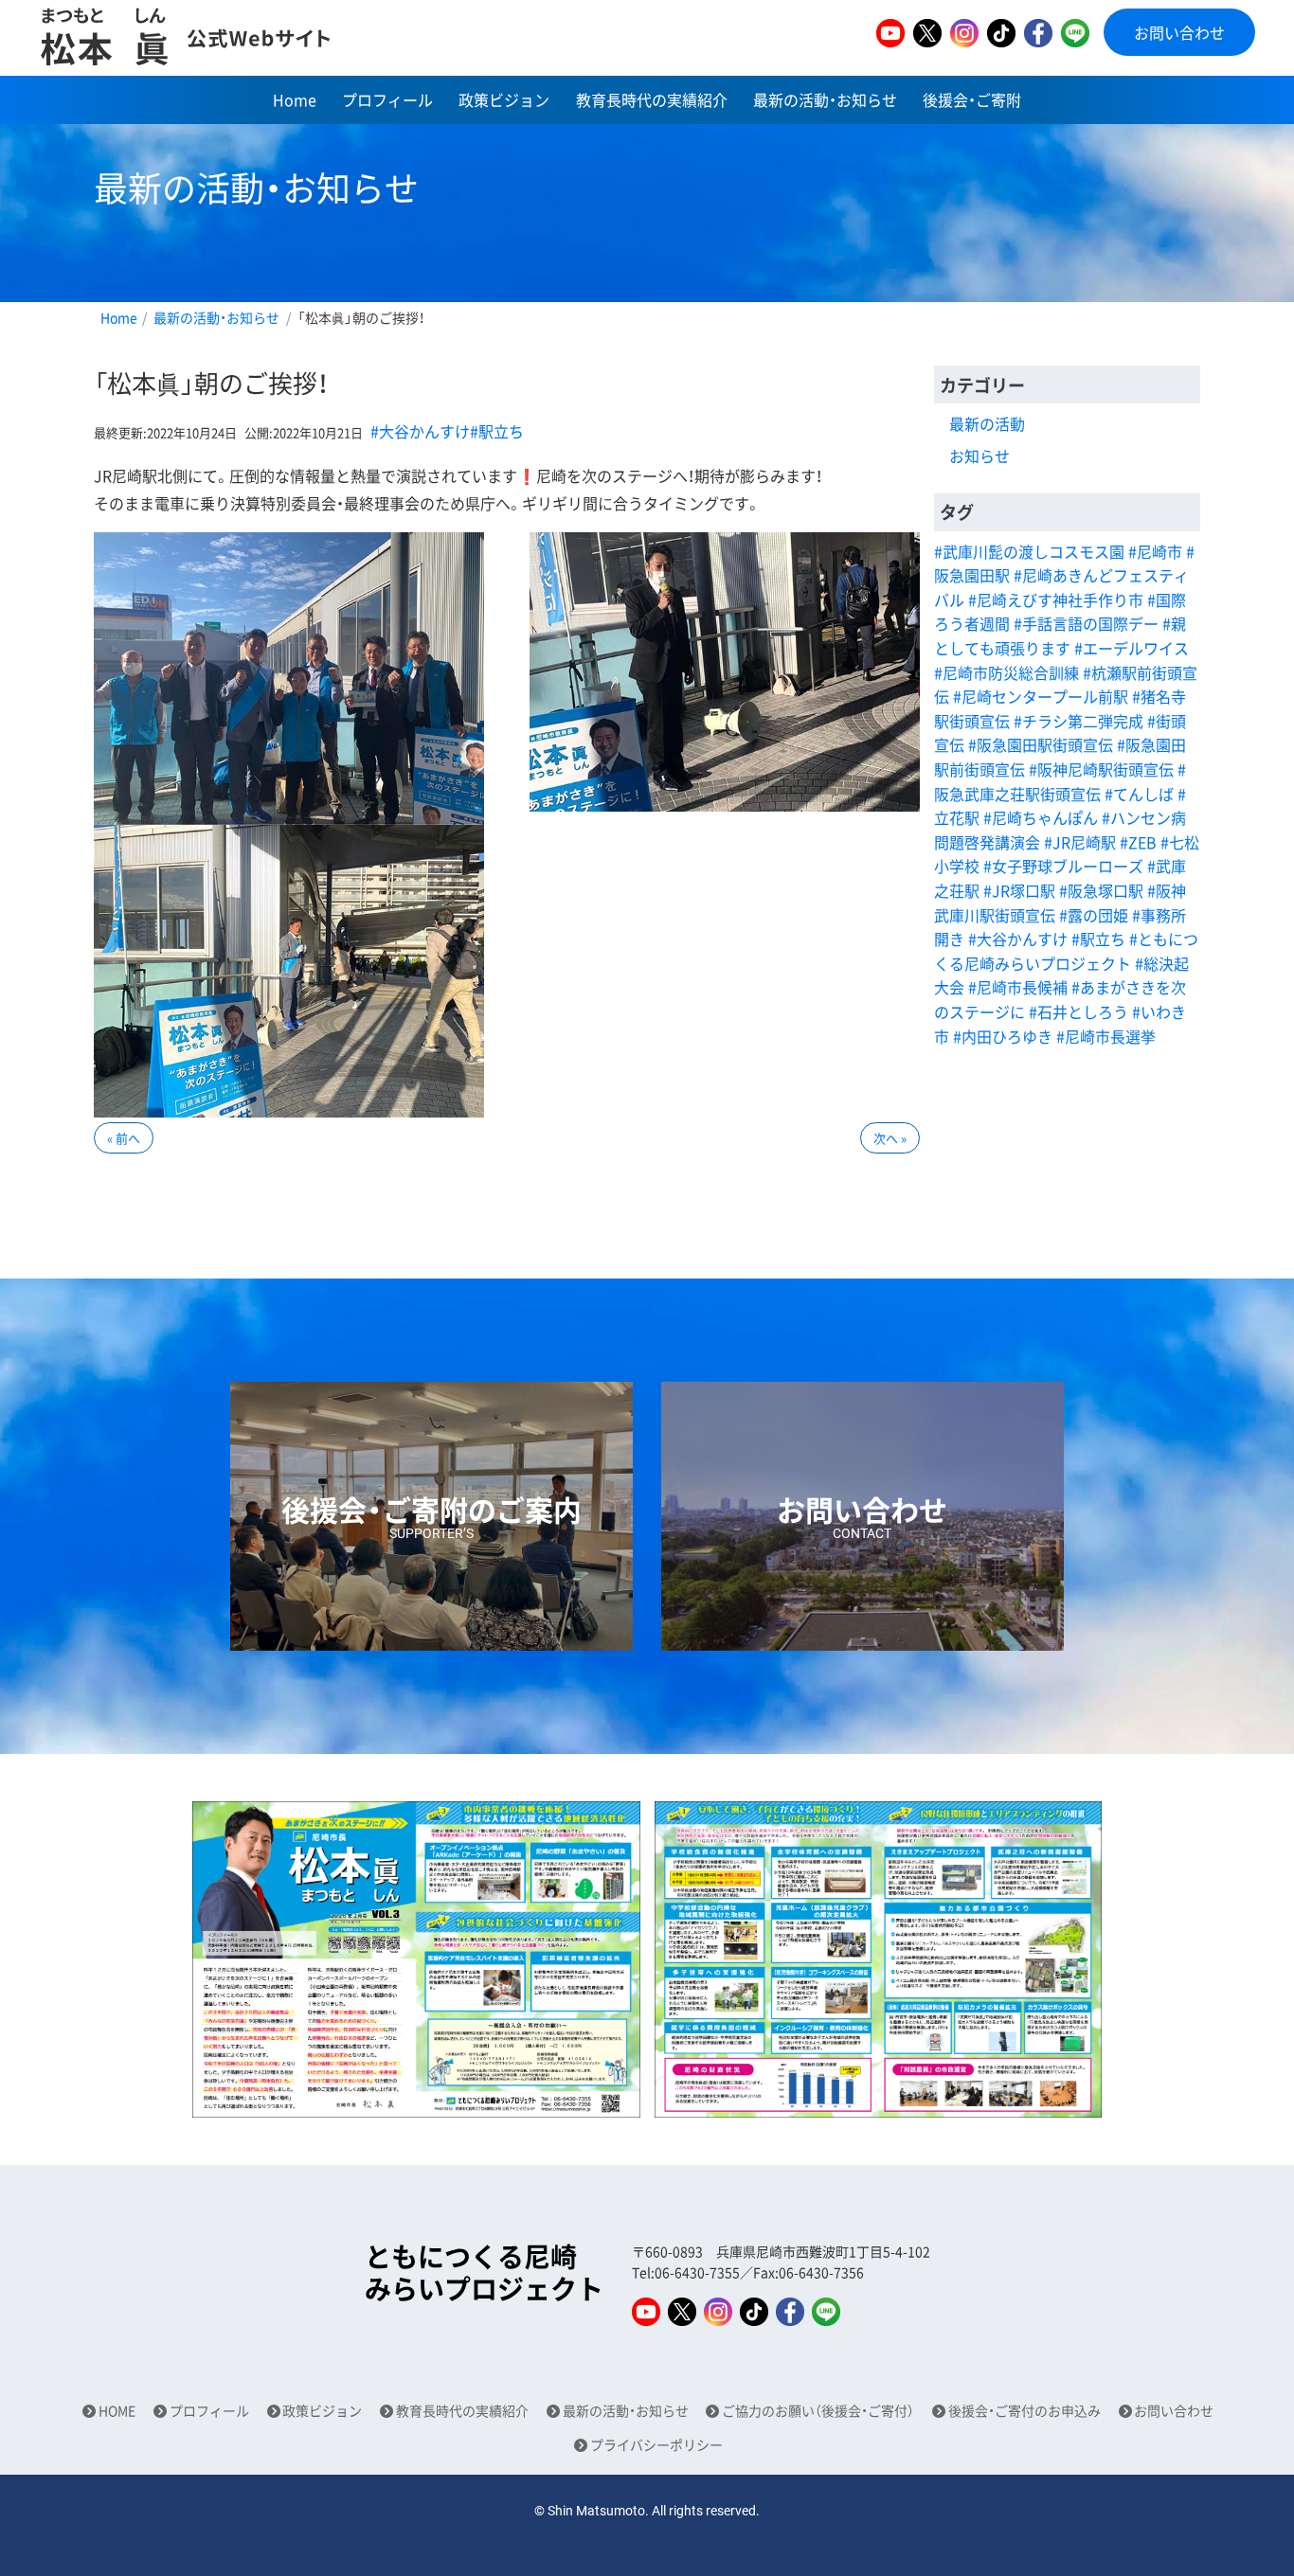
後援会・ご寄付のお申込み (1024, 2411)
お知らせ (979, 456)
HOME (117, 2411)
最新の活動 (987, 423)
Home (295, 99)
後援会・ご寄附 (972, 99)
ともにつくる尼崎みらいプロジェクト (484, 2272)
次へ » (890, 1138)
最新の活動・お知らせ (825, 99)
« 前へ (124, 1138)
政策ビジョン (504, 99)
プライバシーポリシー (656, 2445)
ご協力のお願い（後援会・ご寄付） (818, 2411)
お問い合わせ (1179, 32)
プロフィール (387, 99)
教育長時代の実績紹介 (652, 99)
